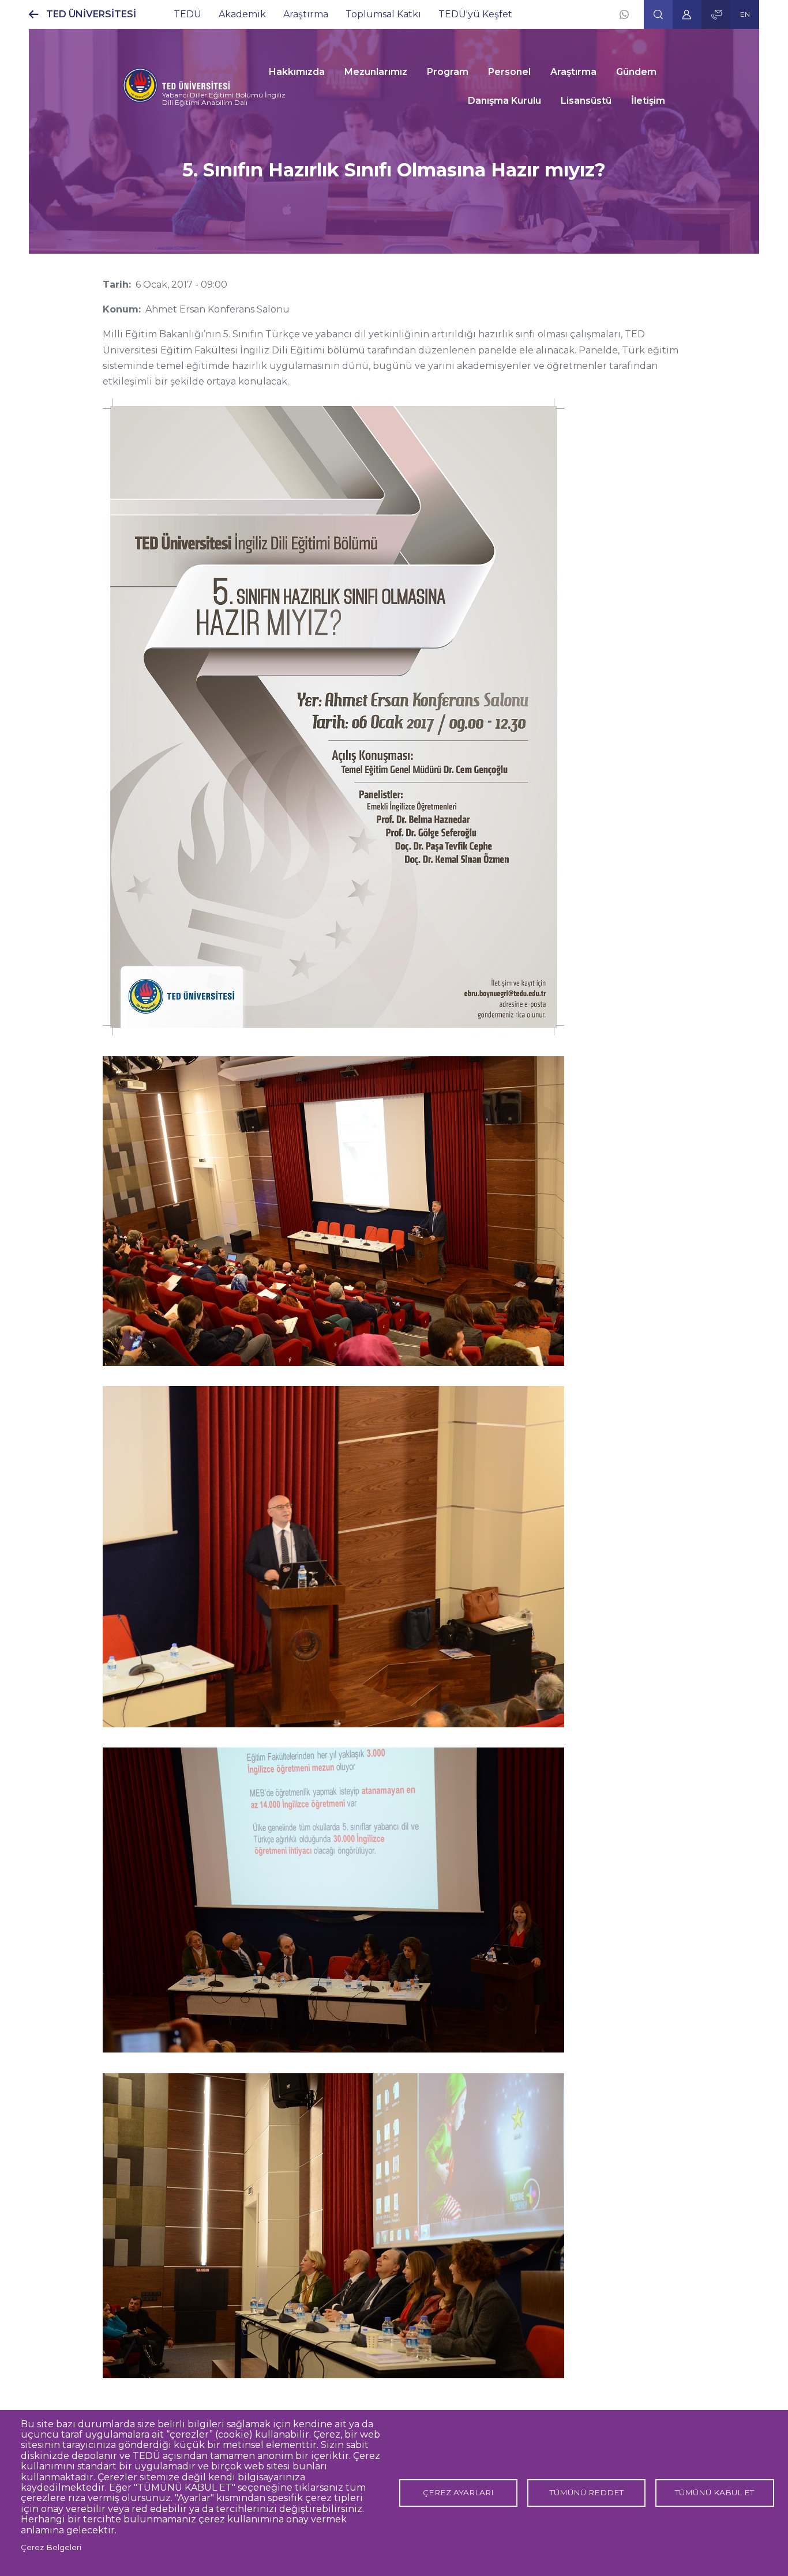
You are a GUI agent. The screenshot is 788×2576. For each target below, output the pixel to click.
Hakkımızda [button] (297, 72)
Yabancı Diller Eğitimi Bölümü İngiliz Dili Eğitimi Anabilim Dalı (224, 99)
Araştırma (306, 14)
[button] (658, 14)
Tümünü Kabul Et (714, 2492)
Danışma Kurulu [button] (504, 101)
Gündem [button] (636, 72)
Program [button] (448, 72)
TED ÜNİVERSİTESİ (91, 14)
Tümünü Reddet (587, 2492)
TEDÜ (187, 14)
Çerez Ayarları (458, 2492)
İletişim (648, 101)
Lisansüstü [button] (586, 101)
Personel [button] (509, 72)
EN (745, 14)
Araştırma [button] (573, 72)
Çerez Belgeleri (51, 2547)
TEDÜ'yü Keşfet (475, 14)
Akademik (242, 14)
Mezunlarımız (376, 72)
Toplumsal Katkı (383, 14)
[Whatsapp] (624, 14)
